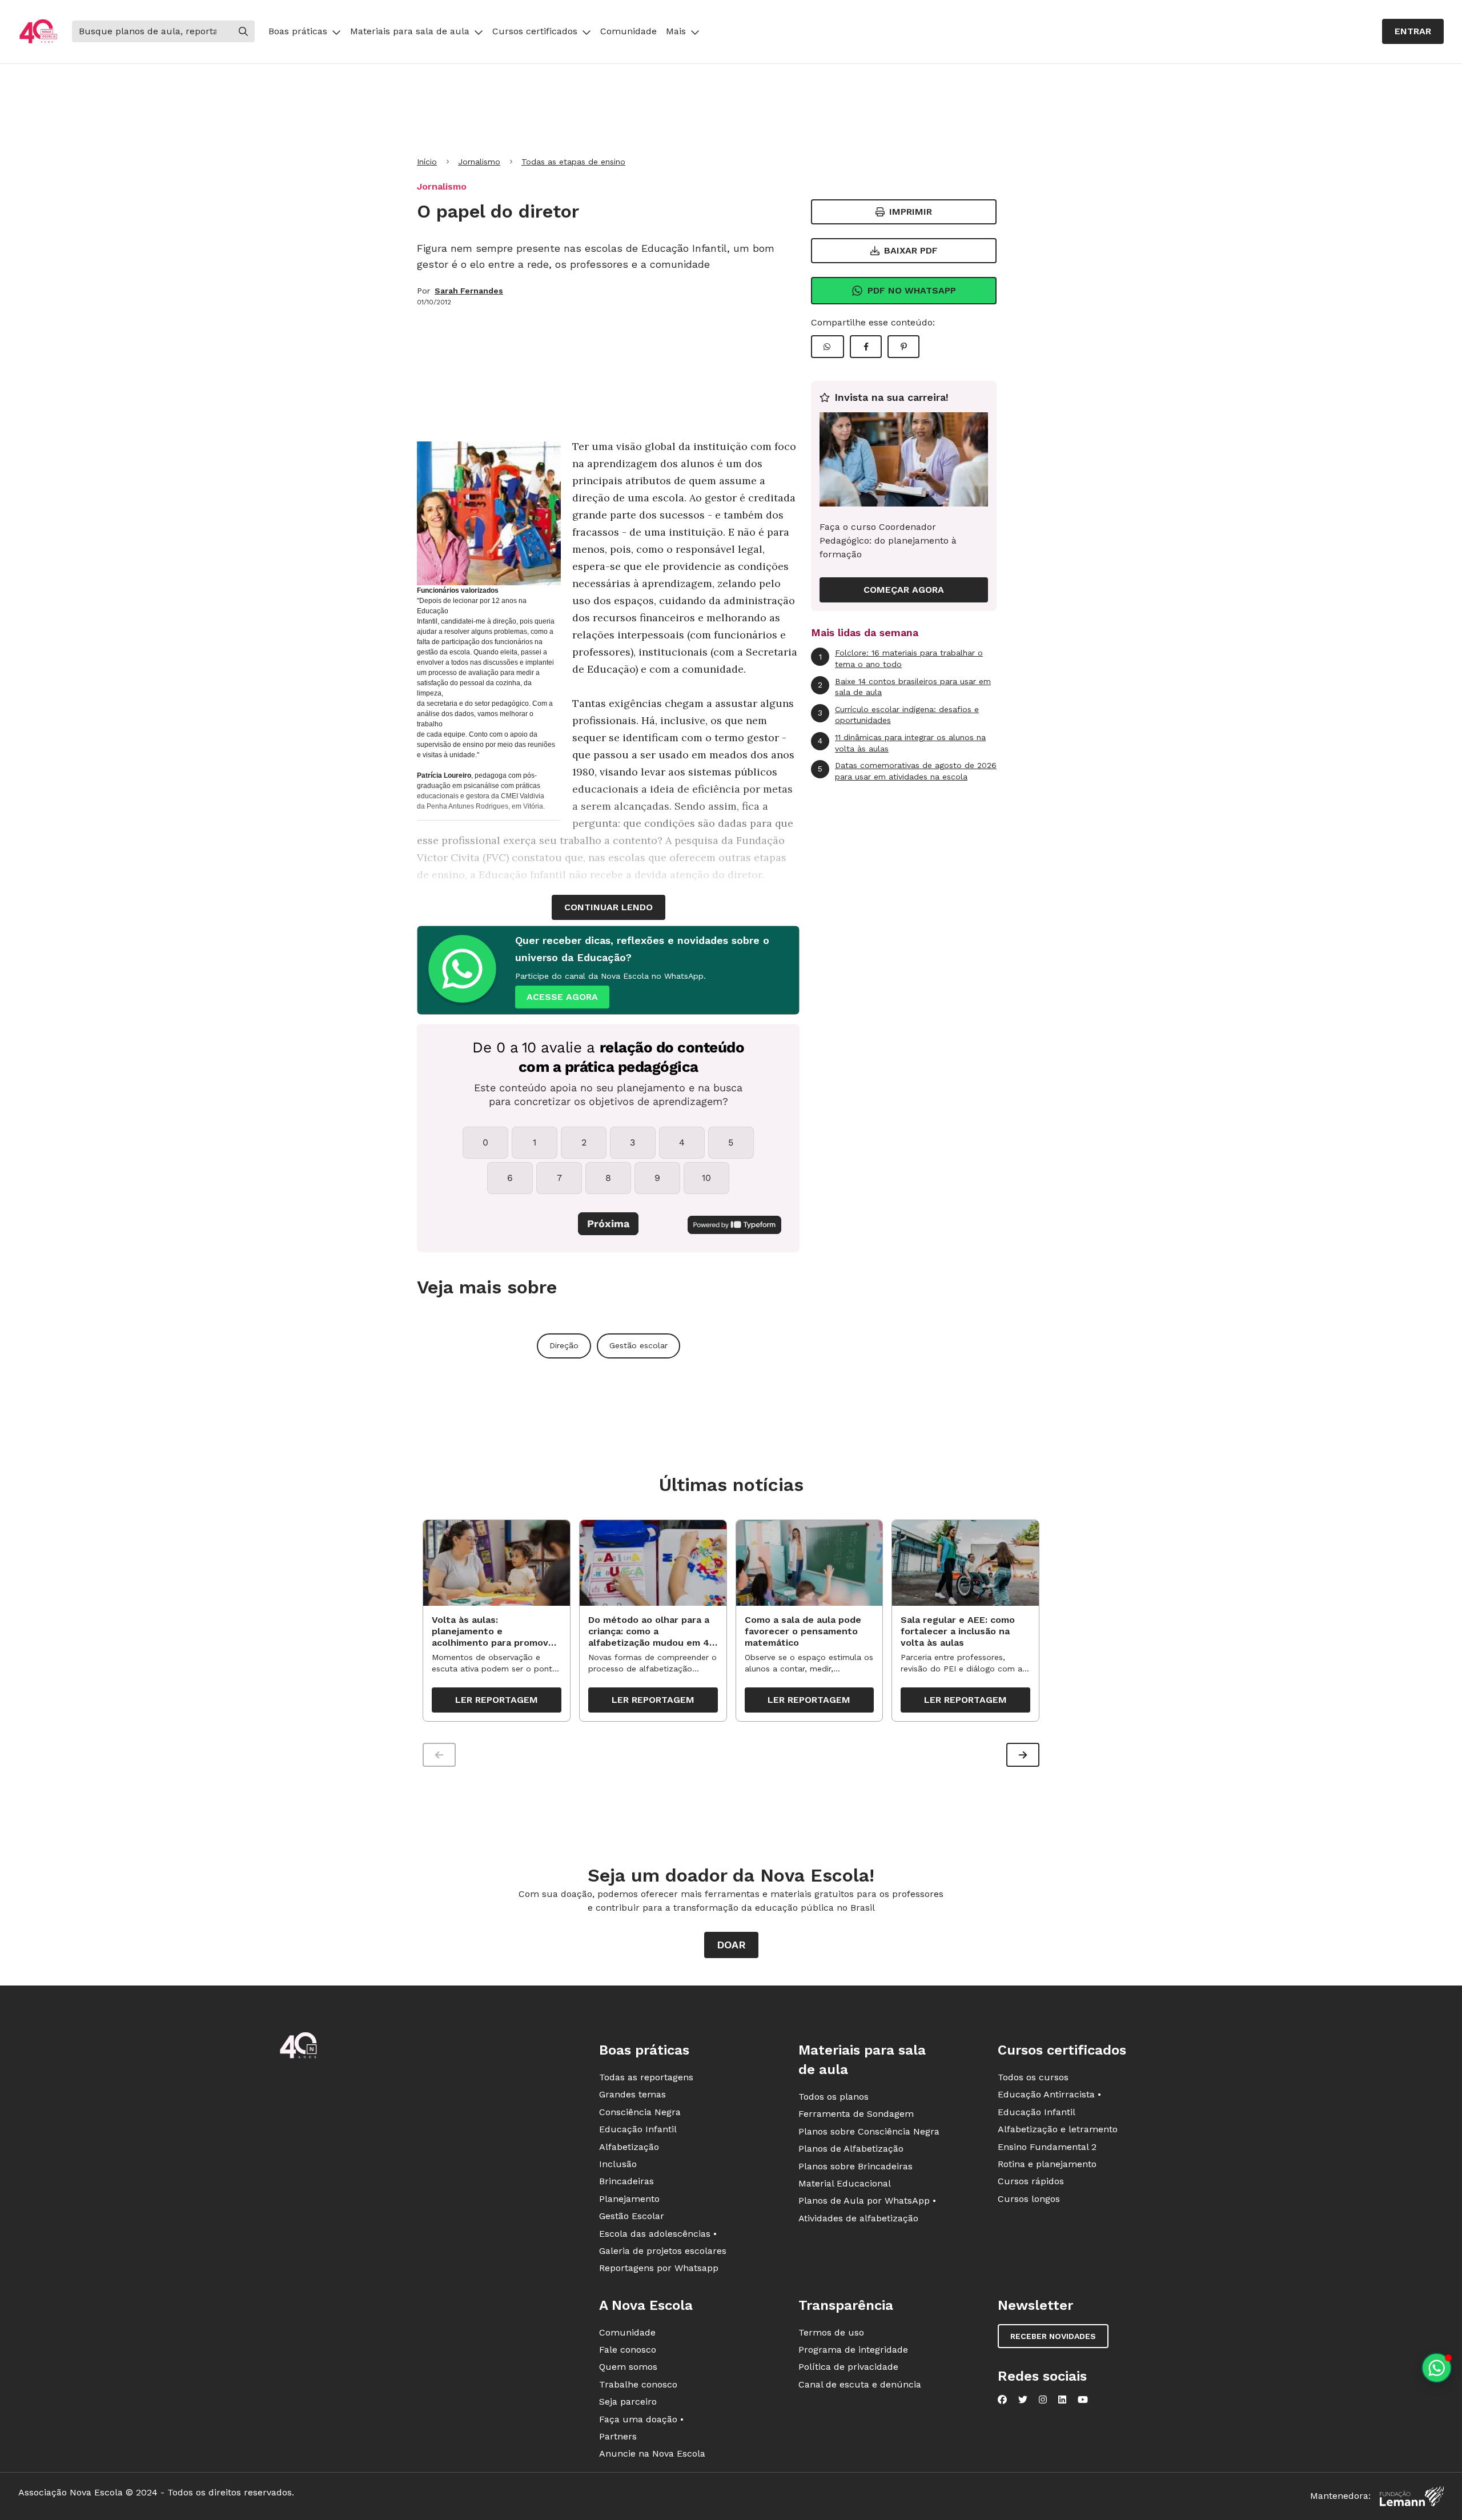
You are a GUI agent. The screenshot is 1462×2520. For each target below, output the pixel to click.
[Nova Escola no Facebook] (1002, 2400)
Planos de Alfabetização (851, 2149)
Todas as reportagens (646, 2077)
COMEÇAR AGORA (904, 590)
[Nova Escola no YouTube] (1083, 2400)
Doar (731, 1945)
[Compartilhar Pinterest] (903, 347)
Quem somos (628, 2367)
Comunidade (628, 31)
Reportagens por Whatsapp (659, 2268)
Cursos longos (1029, 2199)
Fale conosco (628, 2350)
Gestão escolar (638, 1345)
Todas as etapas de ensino (573, 162)
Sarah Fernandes (469, 291)
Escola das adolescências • (658, 2234)
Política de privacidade (848, 2367)
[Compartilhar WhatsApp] (828, 347)
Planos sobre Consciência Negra (869, 2131)
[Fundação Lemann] (1412, 2496)
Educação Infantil (638, 2129)
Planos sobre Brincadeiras (855, 2166)
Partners (618, 2436)
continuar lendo (609, 907)
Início (427, 162)
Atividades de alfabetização (858, 2218)
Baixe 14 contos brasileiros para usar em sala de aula (904, 687)
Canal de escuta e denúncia (860, 2384)
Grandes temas (632, 2094)
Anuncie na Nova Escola (652, 2453)
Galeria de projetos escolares (663, 2251)
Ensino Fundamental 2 (1047, 2147)
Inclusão (618, 2164)
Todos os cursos (1033, 2077)
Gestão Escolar (632, 2216)
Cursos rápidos (1031, 2181)
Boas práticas (298, 31)
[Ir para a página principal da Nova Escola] (38, 32)
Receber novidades (1053, 2336)
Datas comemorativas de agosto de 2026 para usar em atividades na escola (907, 771)
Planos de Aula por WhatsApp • (867, 2201)
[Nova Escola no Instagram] (1043, 2400)
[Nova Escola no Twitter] (1023, 2400)
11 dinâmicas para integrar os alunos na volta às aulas (902, 743)
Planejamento (629, 2199)
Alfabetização (629, 2147)
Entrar (1413, 31)
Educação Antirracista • (1049, 2094)
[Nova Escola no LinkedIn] (1062, 2400)
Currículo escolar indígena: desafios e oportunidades (898, 715)
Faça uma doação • (641, 2419)
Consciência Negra (640, 2112)
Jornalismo (479, 162)
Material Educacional (845, 2183)
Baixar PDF (911, 250)
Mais (676, 31)
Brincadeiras (626, 2181)
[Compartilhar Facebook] (866, 347)
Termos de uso (831, 2332)
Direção (564, 1345)
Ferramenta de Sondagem (856, 2114)
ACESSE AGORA (562, 997)
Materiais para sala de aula (410, 31)
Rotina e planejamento (1047, 2164)
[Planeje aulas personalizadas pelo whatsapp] (1437, 2368)
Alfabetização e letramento (1058, 2129)
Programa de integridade (853, 2350)
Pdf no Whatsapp (912, 290)
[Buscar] (243, 31)
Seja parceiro (628, 2402)
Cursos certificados (535, 31)
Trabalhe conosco (638, 2384)
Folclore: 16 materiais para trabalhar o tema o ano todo (901, 658)
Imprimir (911, 212)
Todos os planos (834, 2097)
